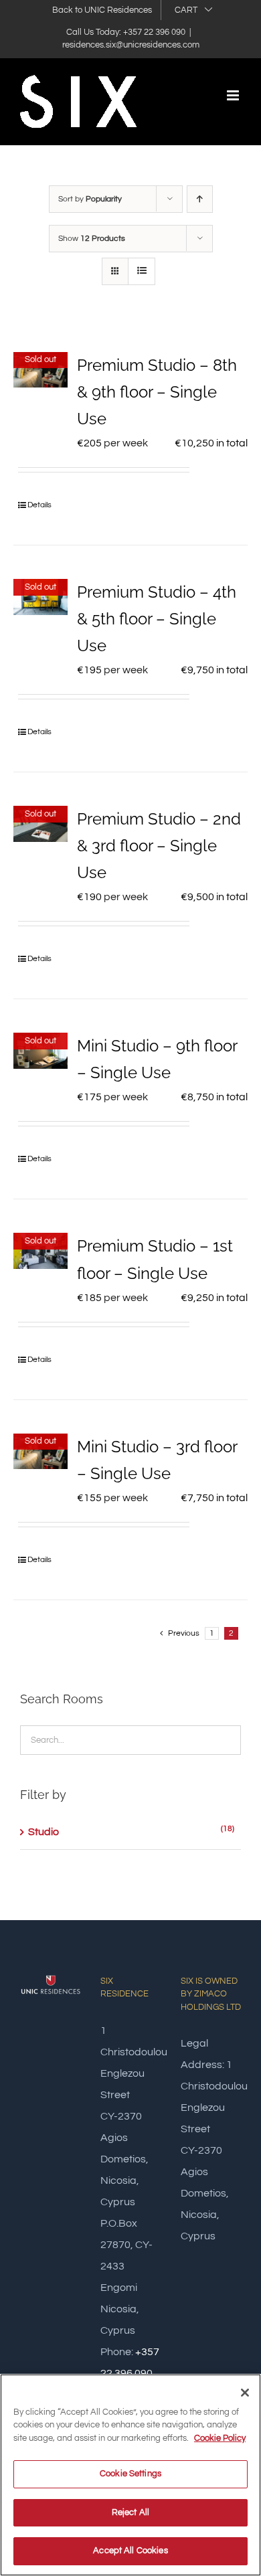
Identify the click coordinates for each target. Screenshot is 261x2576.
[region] (130, 2475)
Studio (43, 1832)
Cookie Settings (130, 2474)
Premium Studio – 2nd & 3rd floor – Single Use (159, 846)
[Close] (245, 2393)
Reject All (130, 2512)
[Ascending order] (200, 199)
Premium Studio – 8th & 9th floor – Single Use (157, 392)
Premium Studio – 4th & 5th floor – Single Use (157, 619)
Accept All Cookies (130, 2551)
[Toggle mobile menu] (234, 95)
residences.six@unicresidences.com (131, 45)
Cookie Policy (220, 2438)
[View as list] (142, 271)
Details (39, 505)
